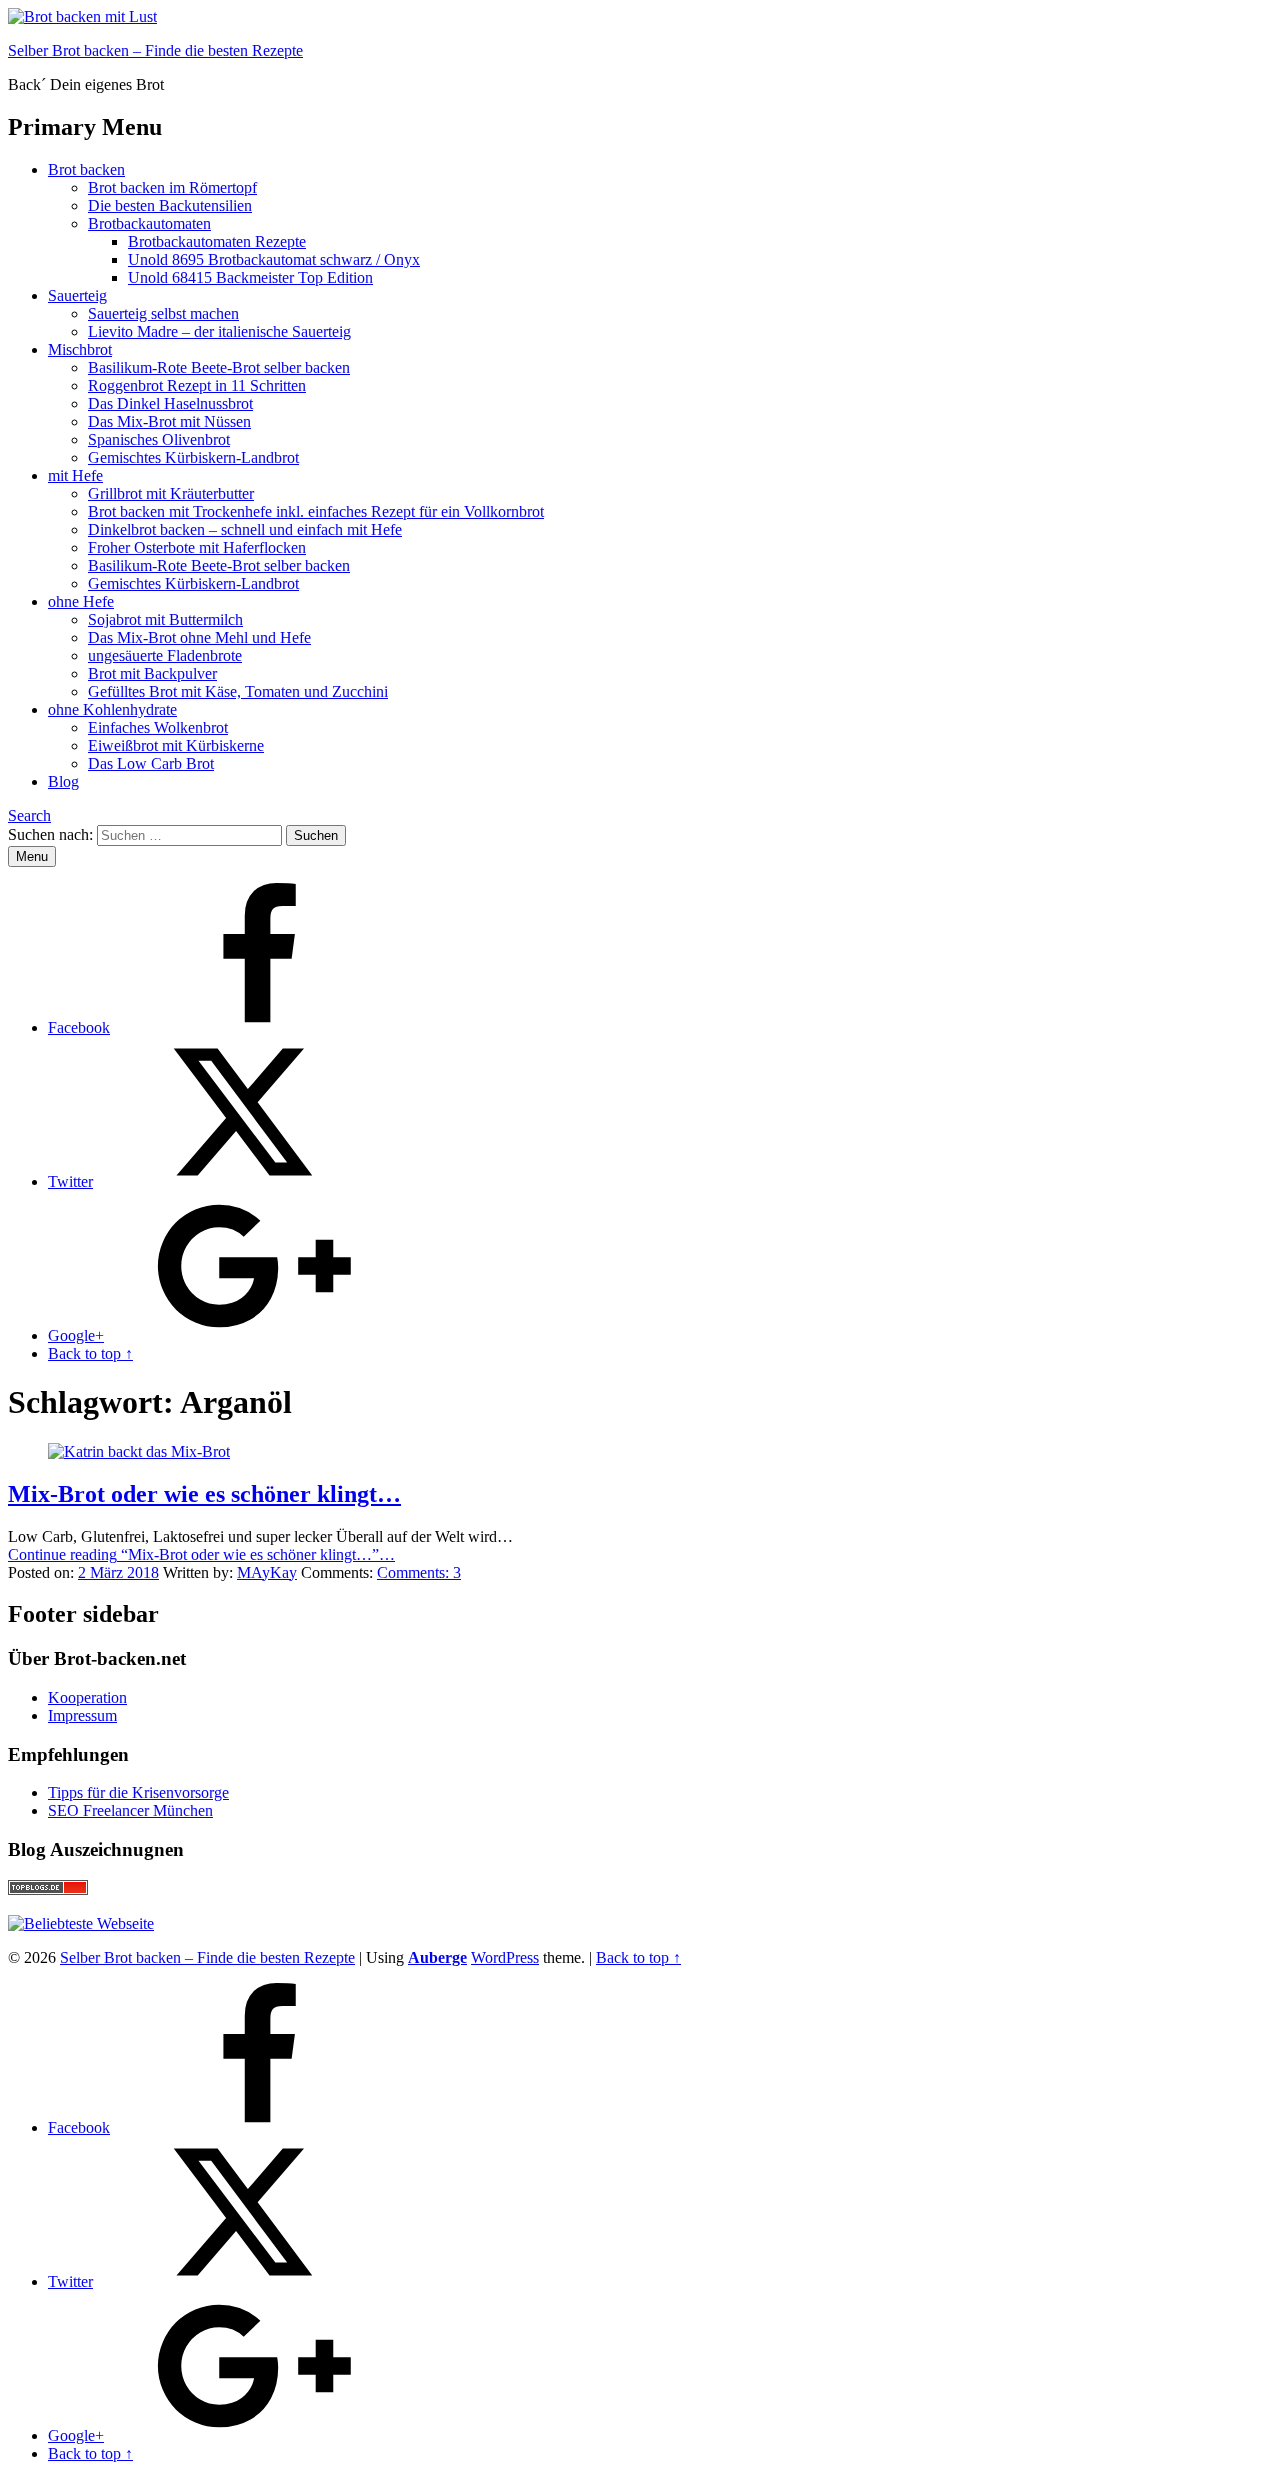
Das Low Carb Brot (151, 763)
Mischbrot (80, 349)
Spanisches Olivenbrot (159, 439)
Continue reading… (201, 1554)
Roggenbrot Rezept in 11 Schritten (197, 385)
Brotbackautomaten (149, 223)
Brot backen (86, 169)
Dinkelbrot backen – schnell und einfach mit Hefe (245, 529)
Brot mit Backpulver (152, 673)
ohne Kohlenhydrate (112, 709)
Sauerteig (77, 295)
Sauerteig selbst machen (163, 313)
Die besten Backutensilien (170, 205)
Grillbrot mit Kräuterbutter (171, 493)
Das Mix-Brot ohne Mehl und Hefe (199, 637)
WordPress (505, 1957)
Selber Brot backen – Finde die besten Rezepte (155, 50)
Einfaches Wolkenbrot (158, 727)
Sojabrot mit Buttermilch (165, 619)
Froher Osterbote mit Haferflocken (197, 547)
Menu (32, 856)
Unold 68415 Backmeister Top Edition (250, 277)
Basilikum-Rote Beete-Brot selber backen (219, 367)
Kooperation (87, 1697)
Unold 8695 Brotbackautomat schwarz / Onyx (274, 259)
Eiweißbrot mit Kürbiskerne (176, 745)
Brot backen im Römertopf (172, 187)
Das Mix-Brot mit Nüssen (169, 421)
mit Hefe (75, 475)
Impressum (82, 1715)
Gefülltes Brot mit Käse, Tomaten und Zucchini (238, 691)
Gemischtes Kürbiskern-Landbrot (193, 457)
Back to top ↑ (638, 1957)
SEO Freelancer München (130, 1810)
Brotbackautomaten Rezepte (217, 241)
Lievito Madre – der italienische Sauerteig (219, 331)
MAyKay (267, 1572)
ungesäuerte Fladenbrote (165, 655)
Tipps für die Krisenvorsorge (138, 1792)
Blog (63, 781)
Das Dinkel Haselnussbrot (170, 403)
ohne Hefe (81, 601)
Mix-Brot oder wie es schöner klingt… (204, 1494)
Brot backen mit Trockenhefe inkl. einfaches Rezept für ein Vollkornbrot (316, 511)
